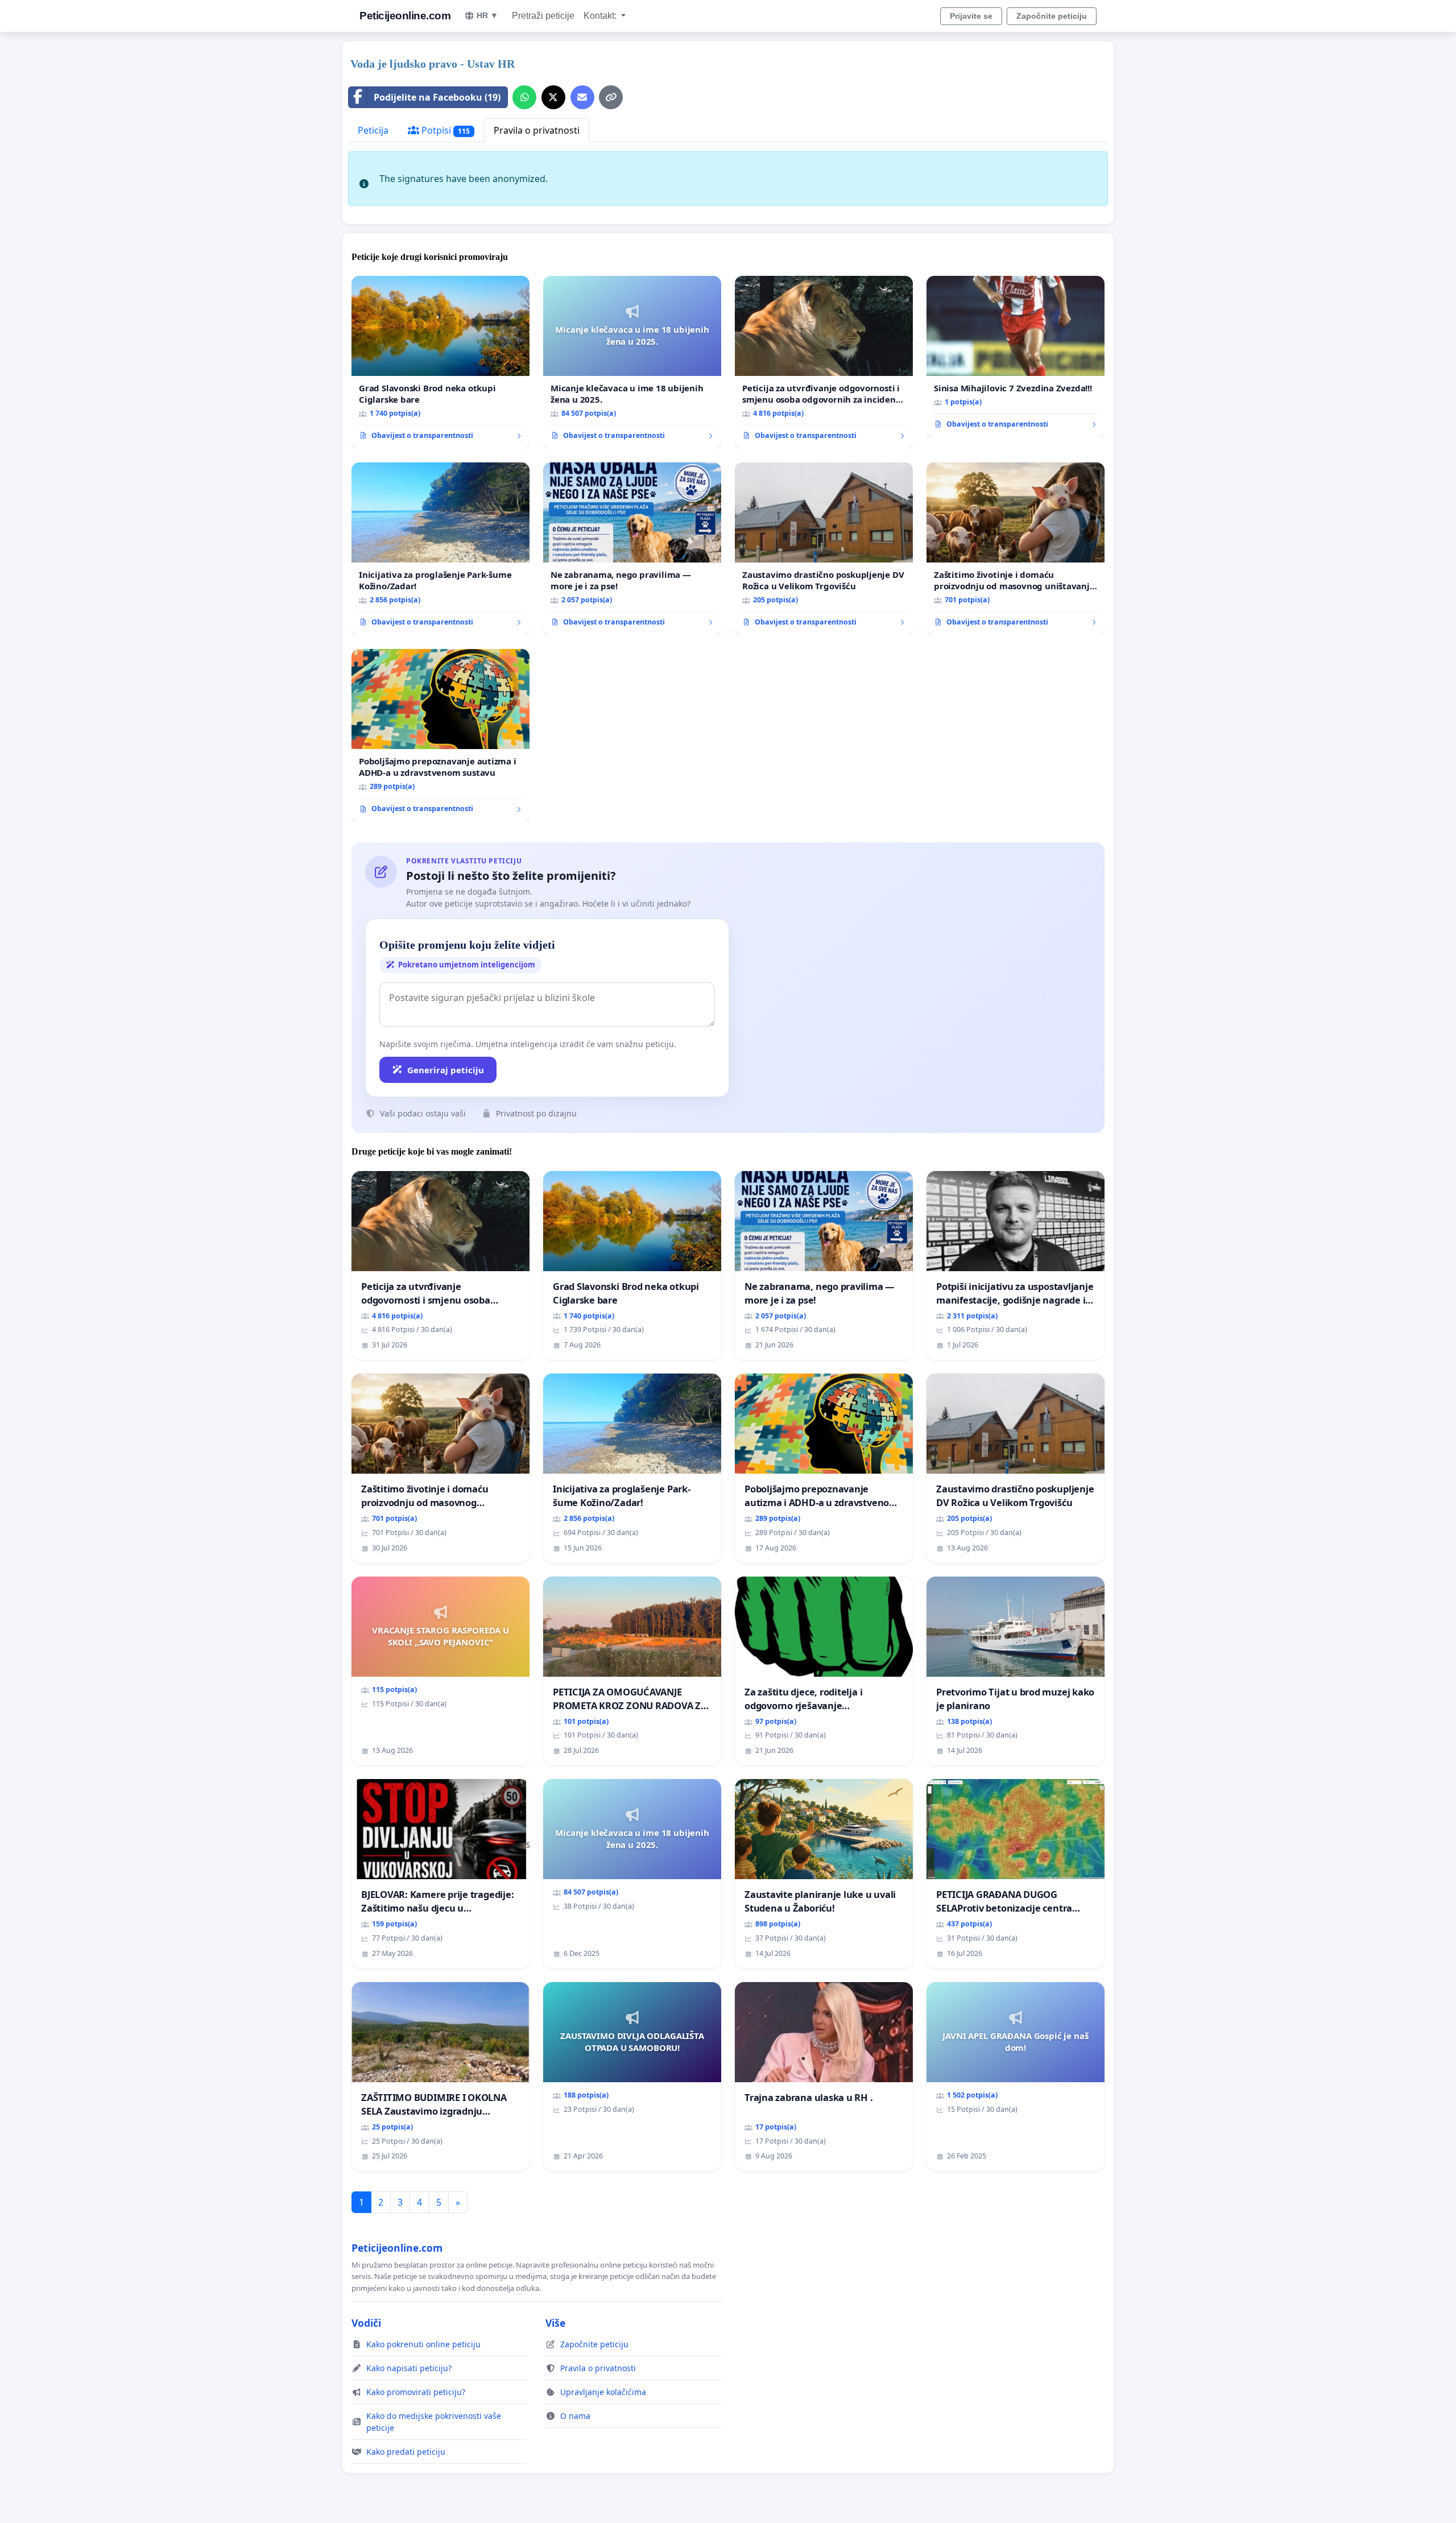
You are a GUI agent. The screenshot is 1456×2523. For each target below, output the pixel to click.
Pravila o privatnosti (537, 130)
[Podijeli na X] (553, 97)
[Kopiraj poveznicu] (611, 97)
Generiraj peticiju (446, 1070)
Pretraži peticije (543, 16)
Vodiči (366, 2323)
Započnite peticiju (1052, 16)
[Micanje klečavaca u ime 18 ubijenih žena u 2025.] (632, 362)
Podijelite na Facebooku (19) (437, 97)
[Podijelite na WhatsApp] (524, 97)
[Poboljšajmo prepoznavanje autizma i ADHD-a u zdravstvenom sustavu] (440, 735)
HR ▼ (487, 15)
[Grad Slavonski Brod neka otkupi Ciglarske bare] (440, 362)
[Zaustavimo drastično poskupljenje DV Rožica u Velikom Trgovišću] (824, 549)
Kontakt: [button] (601, 16)
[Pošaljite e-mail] (582, 97)
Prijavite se (971, 16)
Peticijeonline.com (405, 16)
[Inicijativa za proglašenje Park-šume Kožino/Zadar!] (440, 549)
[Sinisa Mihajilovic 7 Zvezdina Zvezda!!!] (1016, 357)
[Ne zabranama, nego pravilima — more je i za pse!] (632, 549)
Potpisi (444, 130)
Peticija (373, 130)
